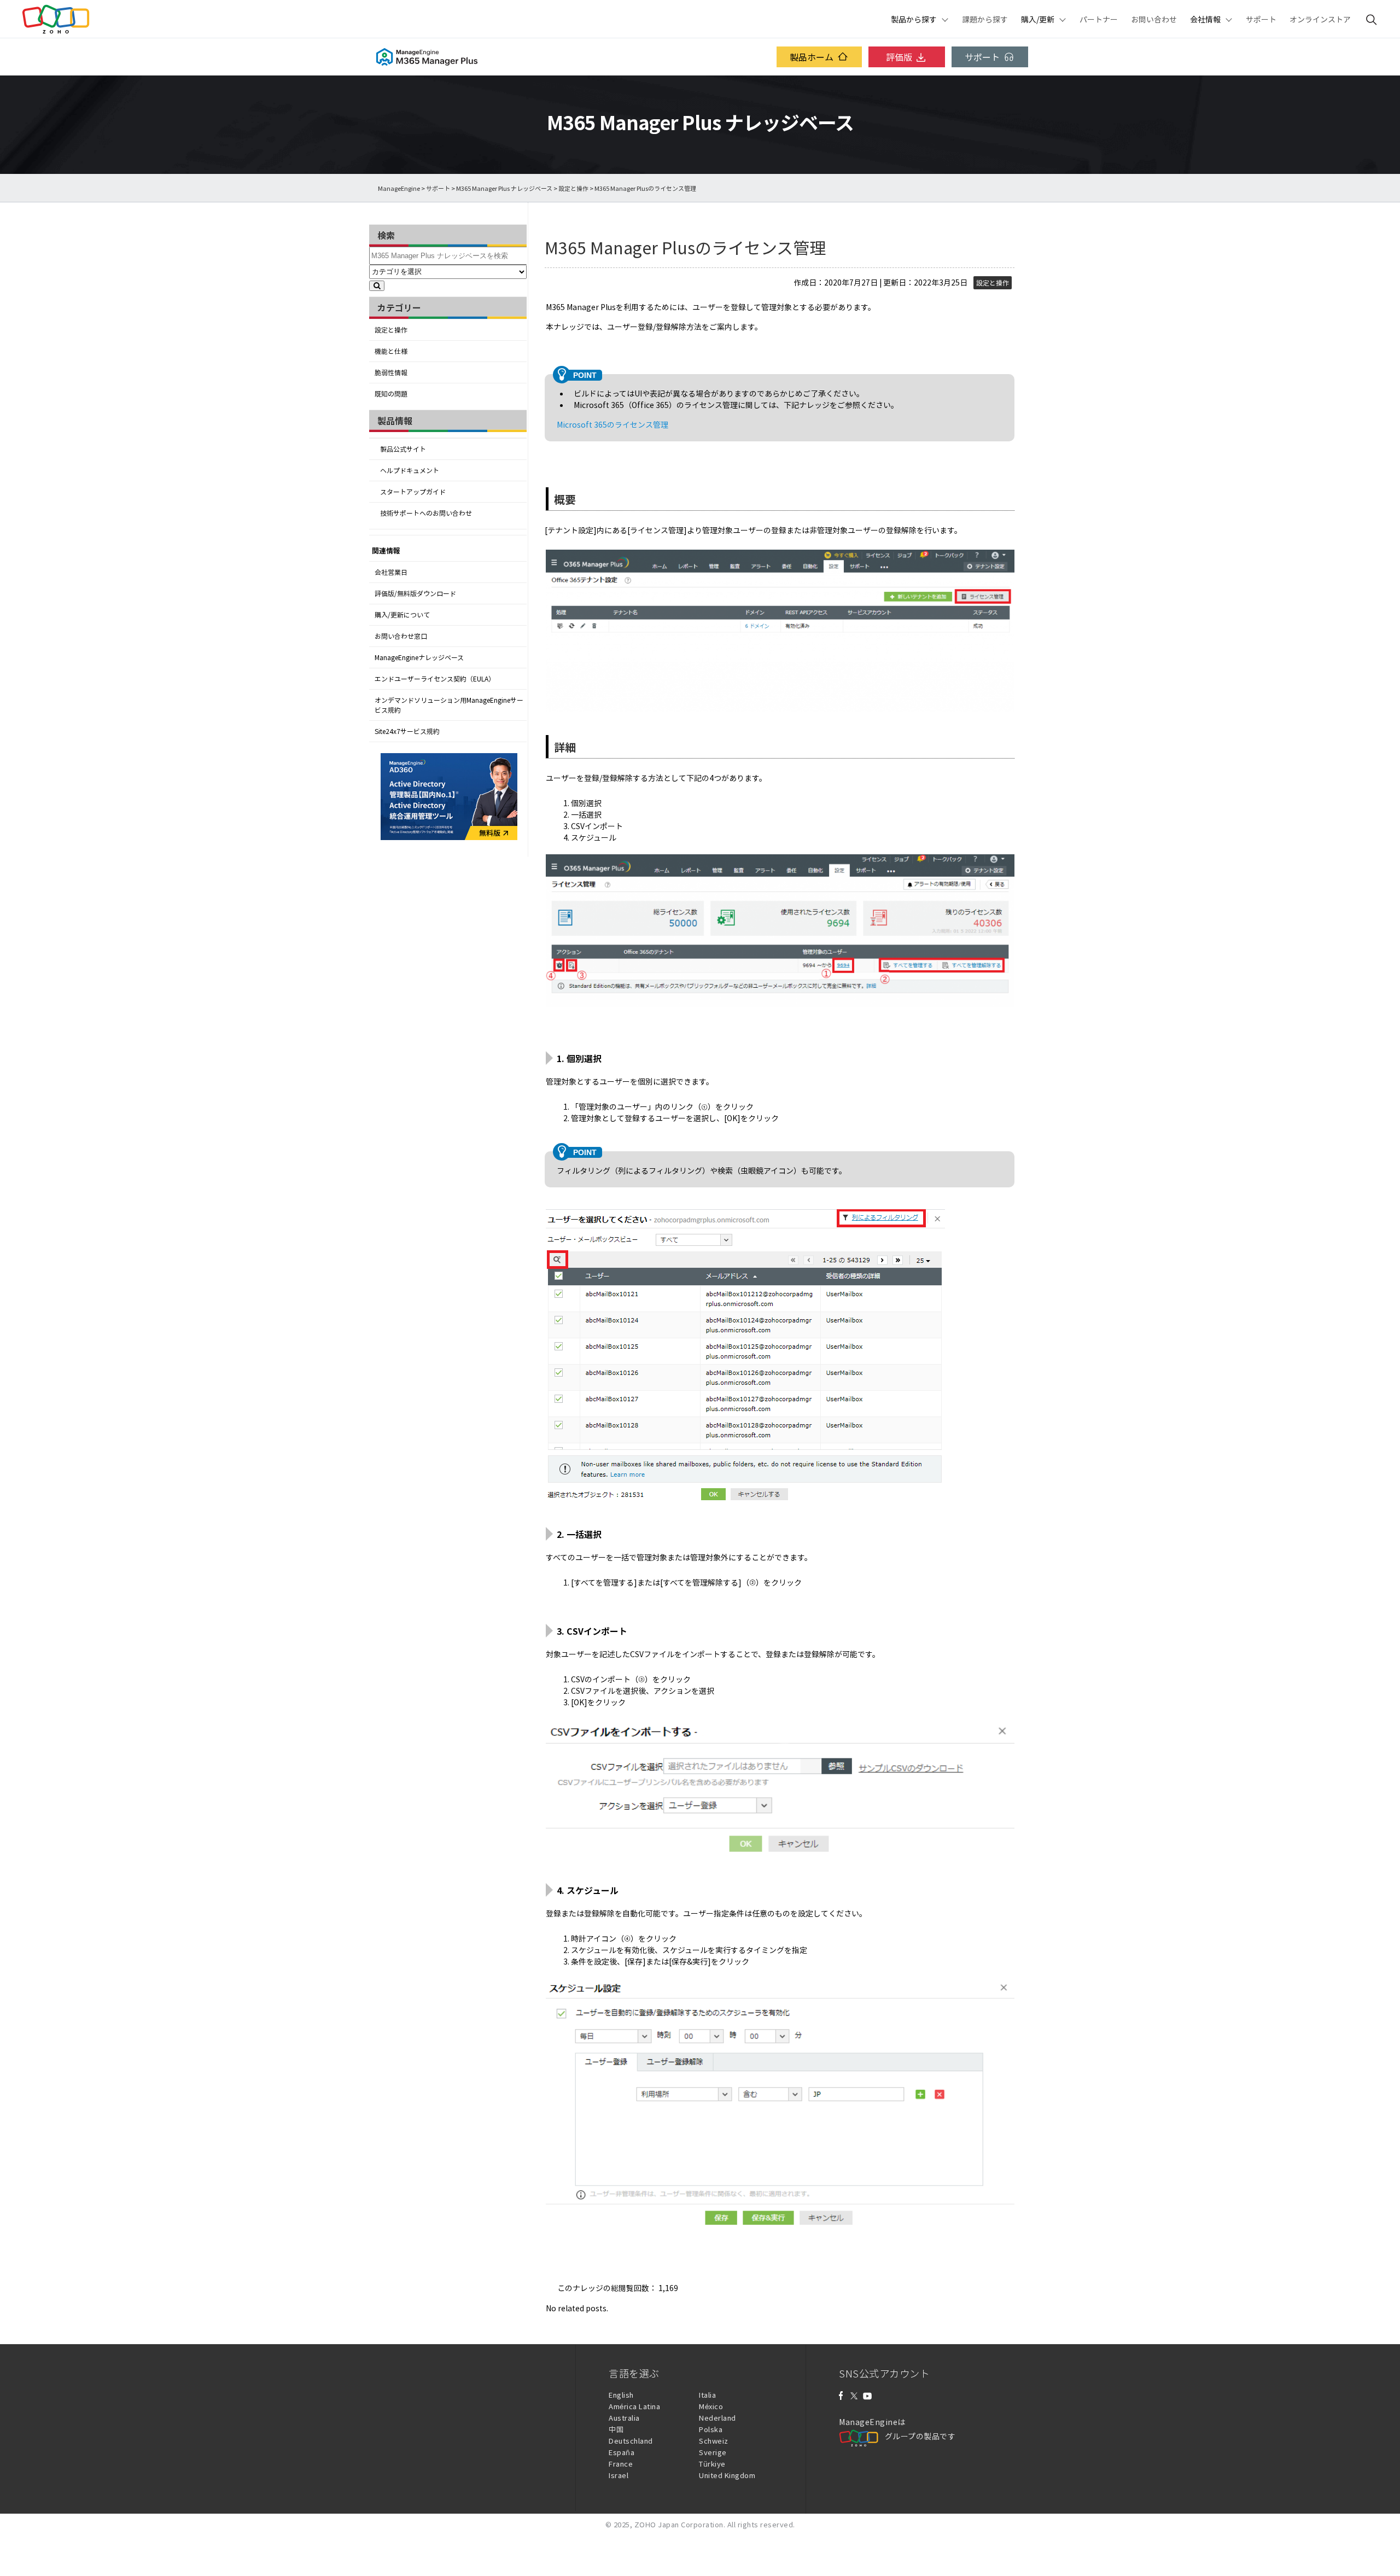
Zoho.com (56, 19)
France (621, 2464)
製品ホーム (812, 57)
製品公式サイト (403, 449)
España (622, 2452)
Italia (707, 2395)
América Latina (634, 2406)
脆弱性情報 (391, 372)
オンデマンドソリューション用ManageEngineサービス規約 (449, 705)
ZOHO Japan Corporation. (680, 2524)
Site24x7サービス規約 (407, 731)
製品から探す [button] (914, 19)
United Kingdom (727, 2475)
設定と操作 (573, 188)
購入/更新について (402, 615)
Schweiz (714, 2441)
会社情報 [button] (1205, 19)
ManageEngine (399, 188)
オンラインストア (1320, 19)
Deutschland (631, 2441)
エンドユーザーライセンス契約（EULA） (435, 679)
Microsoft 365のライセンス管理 (612, 424)
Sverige (713, 2452)
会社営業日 (391, 572)
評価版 (899, 57)
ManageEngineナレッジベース (419, 657)
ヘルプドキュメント (410, 470)
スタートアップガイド (413, 492)
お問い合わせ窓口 (401, 636)
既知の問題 (391, 394)
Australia (624, 2418)
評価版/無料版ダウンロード (415, 593)
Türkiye (712, 2464)
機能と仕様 (391, 351)
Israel (619, 2475)
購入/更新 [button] (1038, 19)
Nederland (717, 2418)
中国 (616, 2429)
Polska (711, 2429)
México (711, 2406)
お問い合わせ (1154, 19)
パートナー (1099, 19)
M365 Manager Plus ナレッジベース (504, 188)
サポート (1261, 19)
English (621, 2395)
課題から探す (985, 19)
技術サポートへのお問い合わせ (426, 513)
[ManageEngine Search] (1372, 19)
